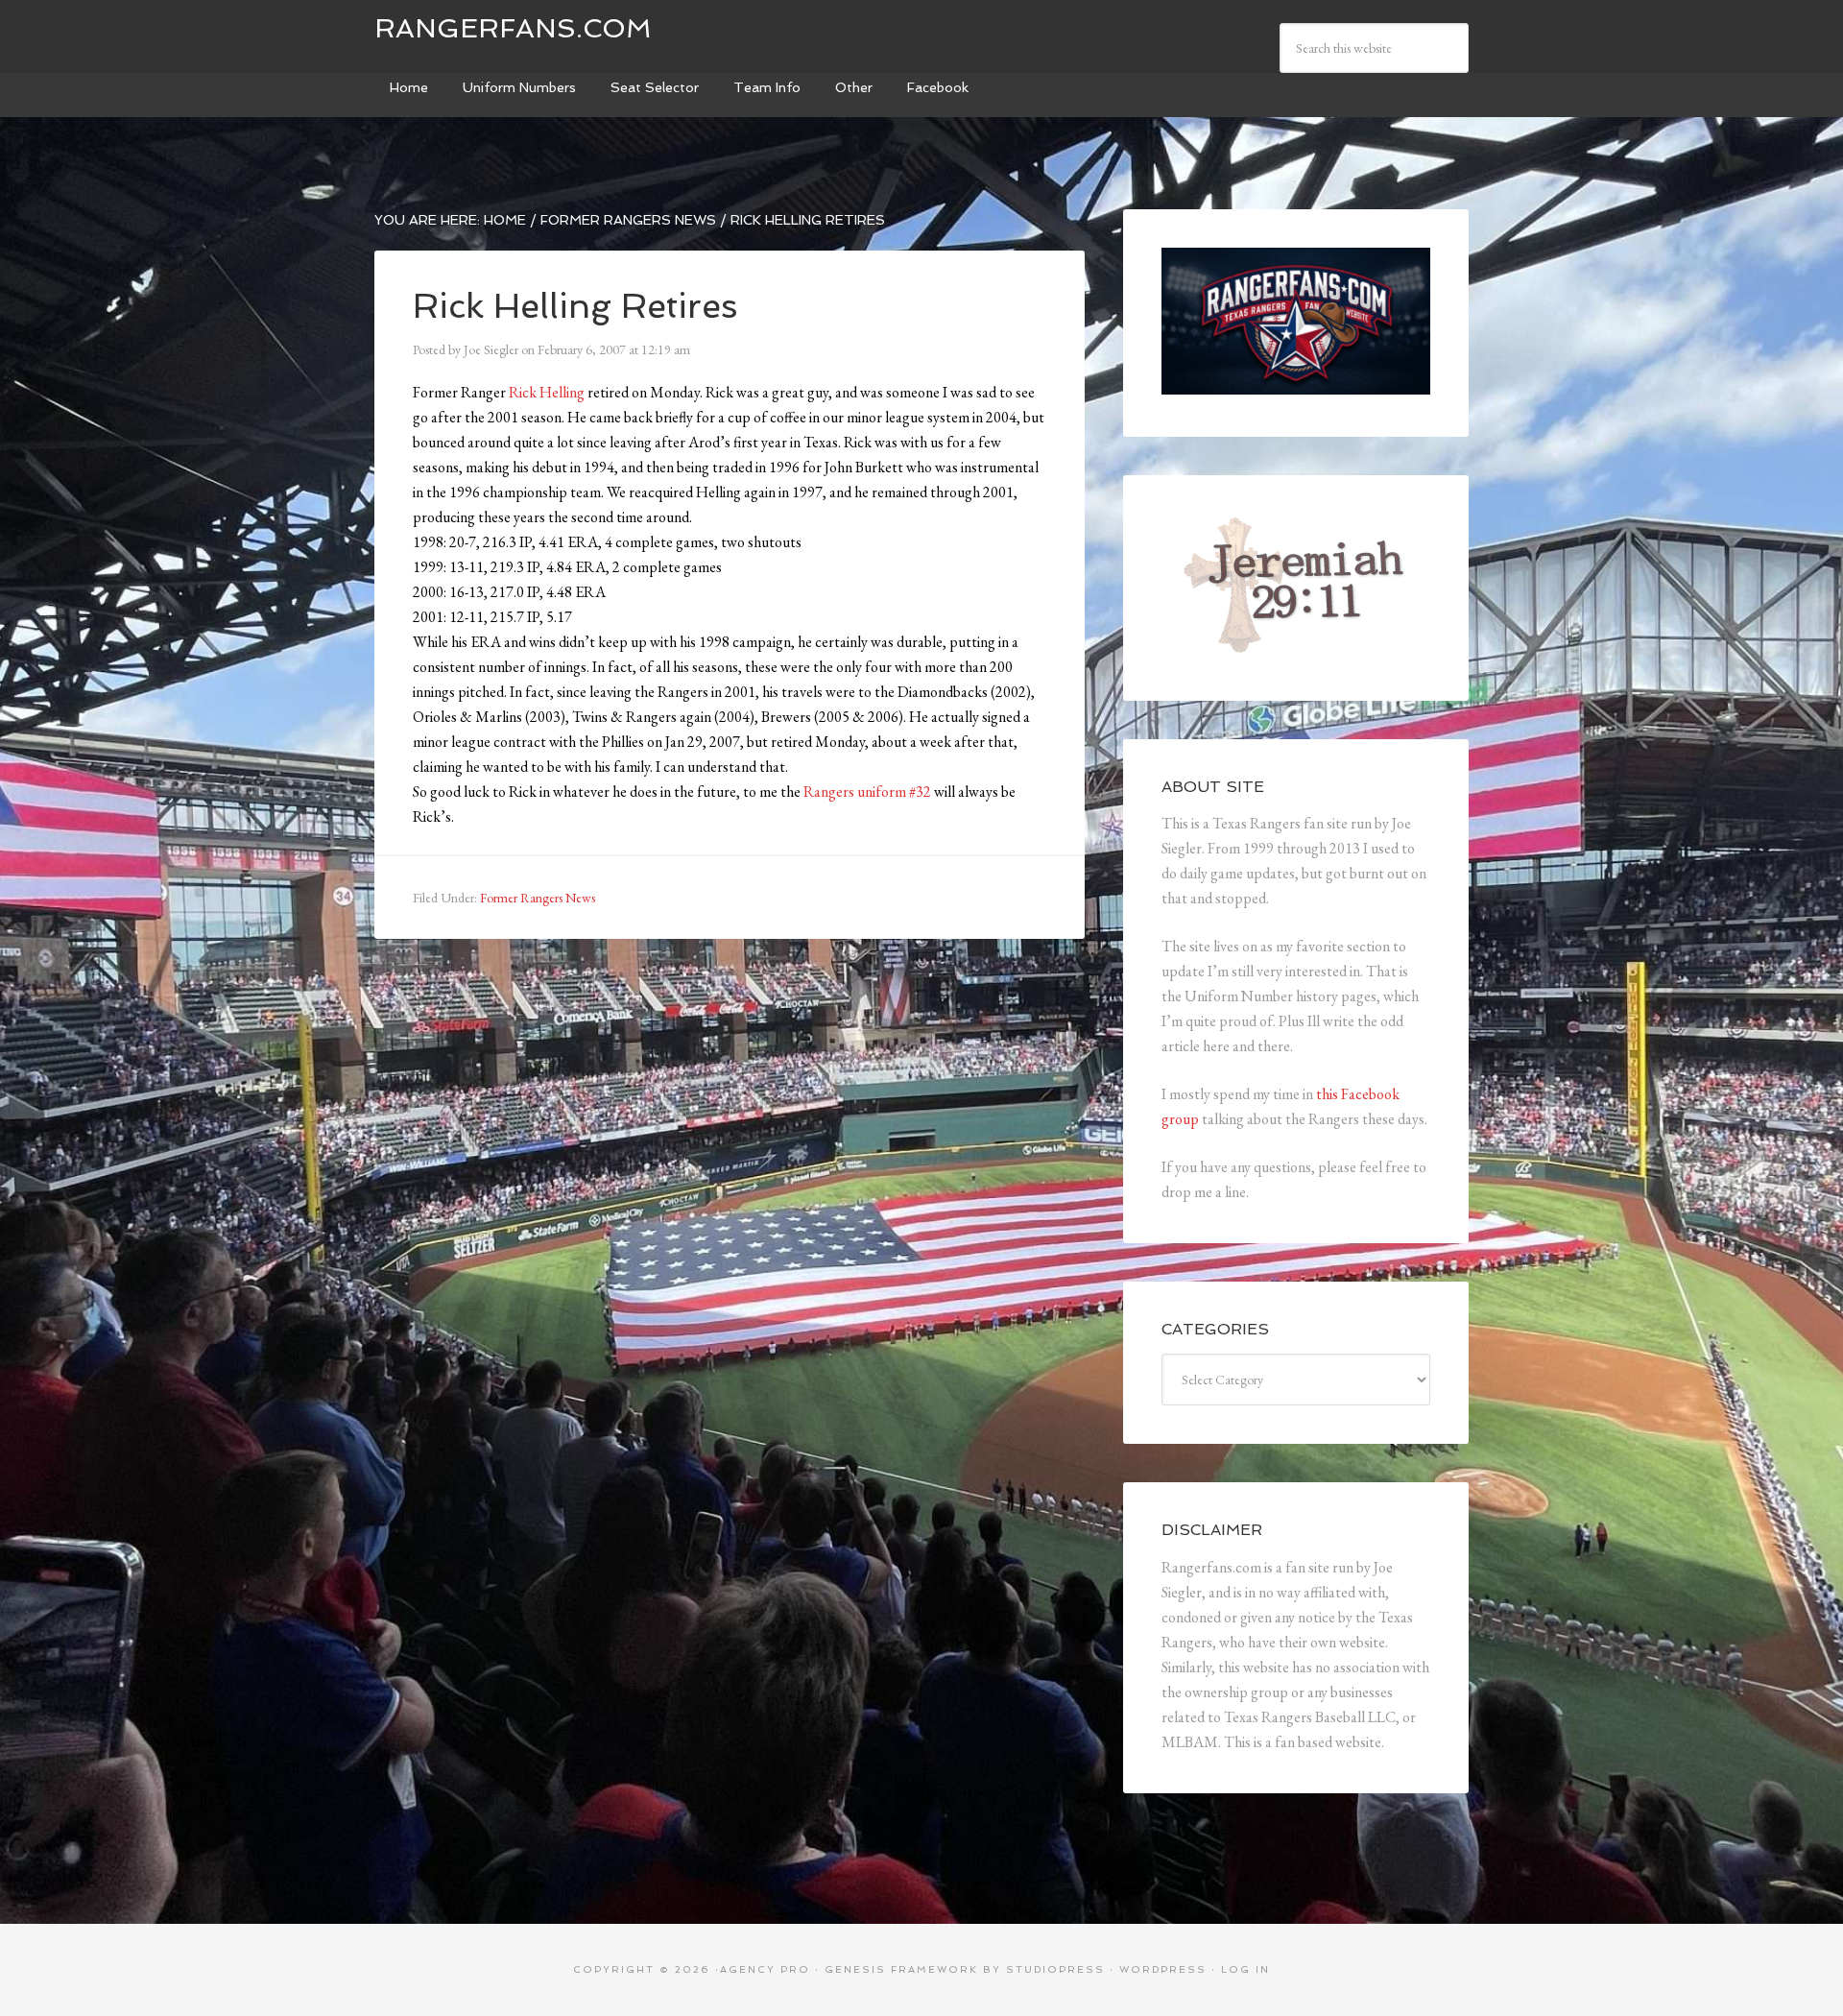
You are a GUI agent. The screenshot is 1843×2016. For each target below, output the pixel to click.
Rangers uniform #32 (867, 792)
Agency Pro (765, 1969)
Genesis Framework (901, 1969)
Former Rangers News (538, 898)
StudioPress (1055, 1969)
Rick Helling (547, 392)
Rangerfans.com (513, 28)
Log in (1245, 1969)
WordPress (1163, 1969)
